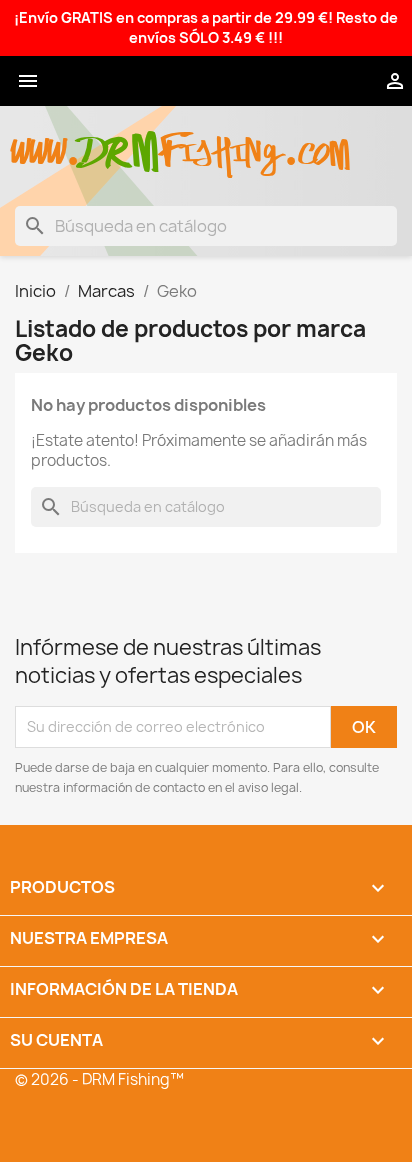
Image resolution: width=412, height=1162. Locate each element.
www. (46, 141)
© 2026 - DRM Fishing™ (99, 1079)
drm (120, 135)
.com (316, 141)
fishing (221, 141)
